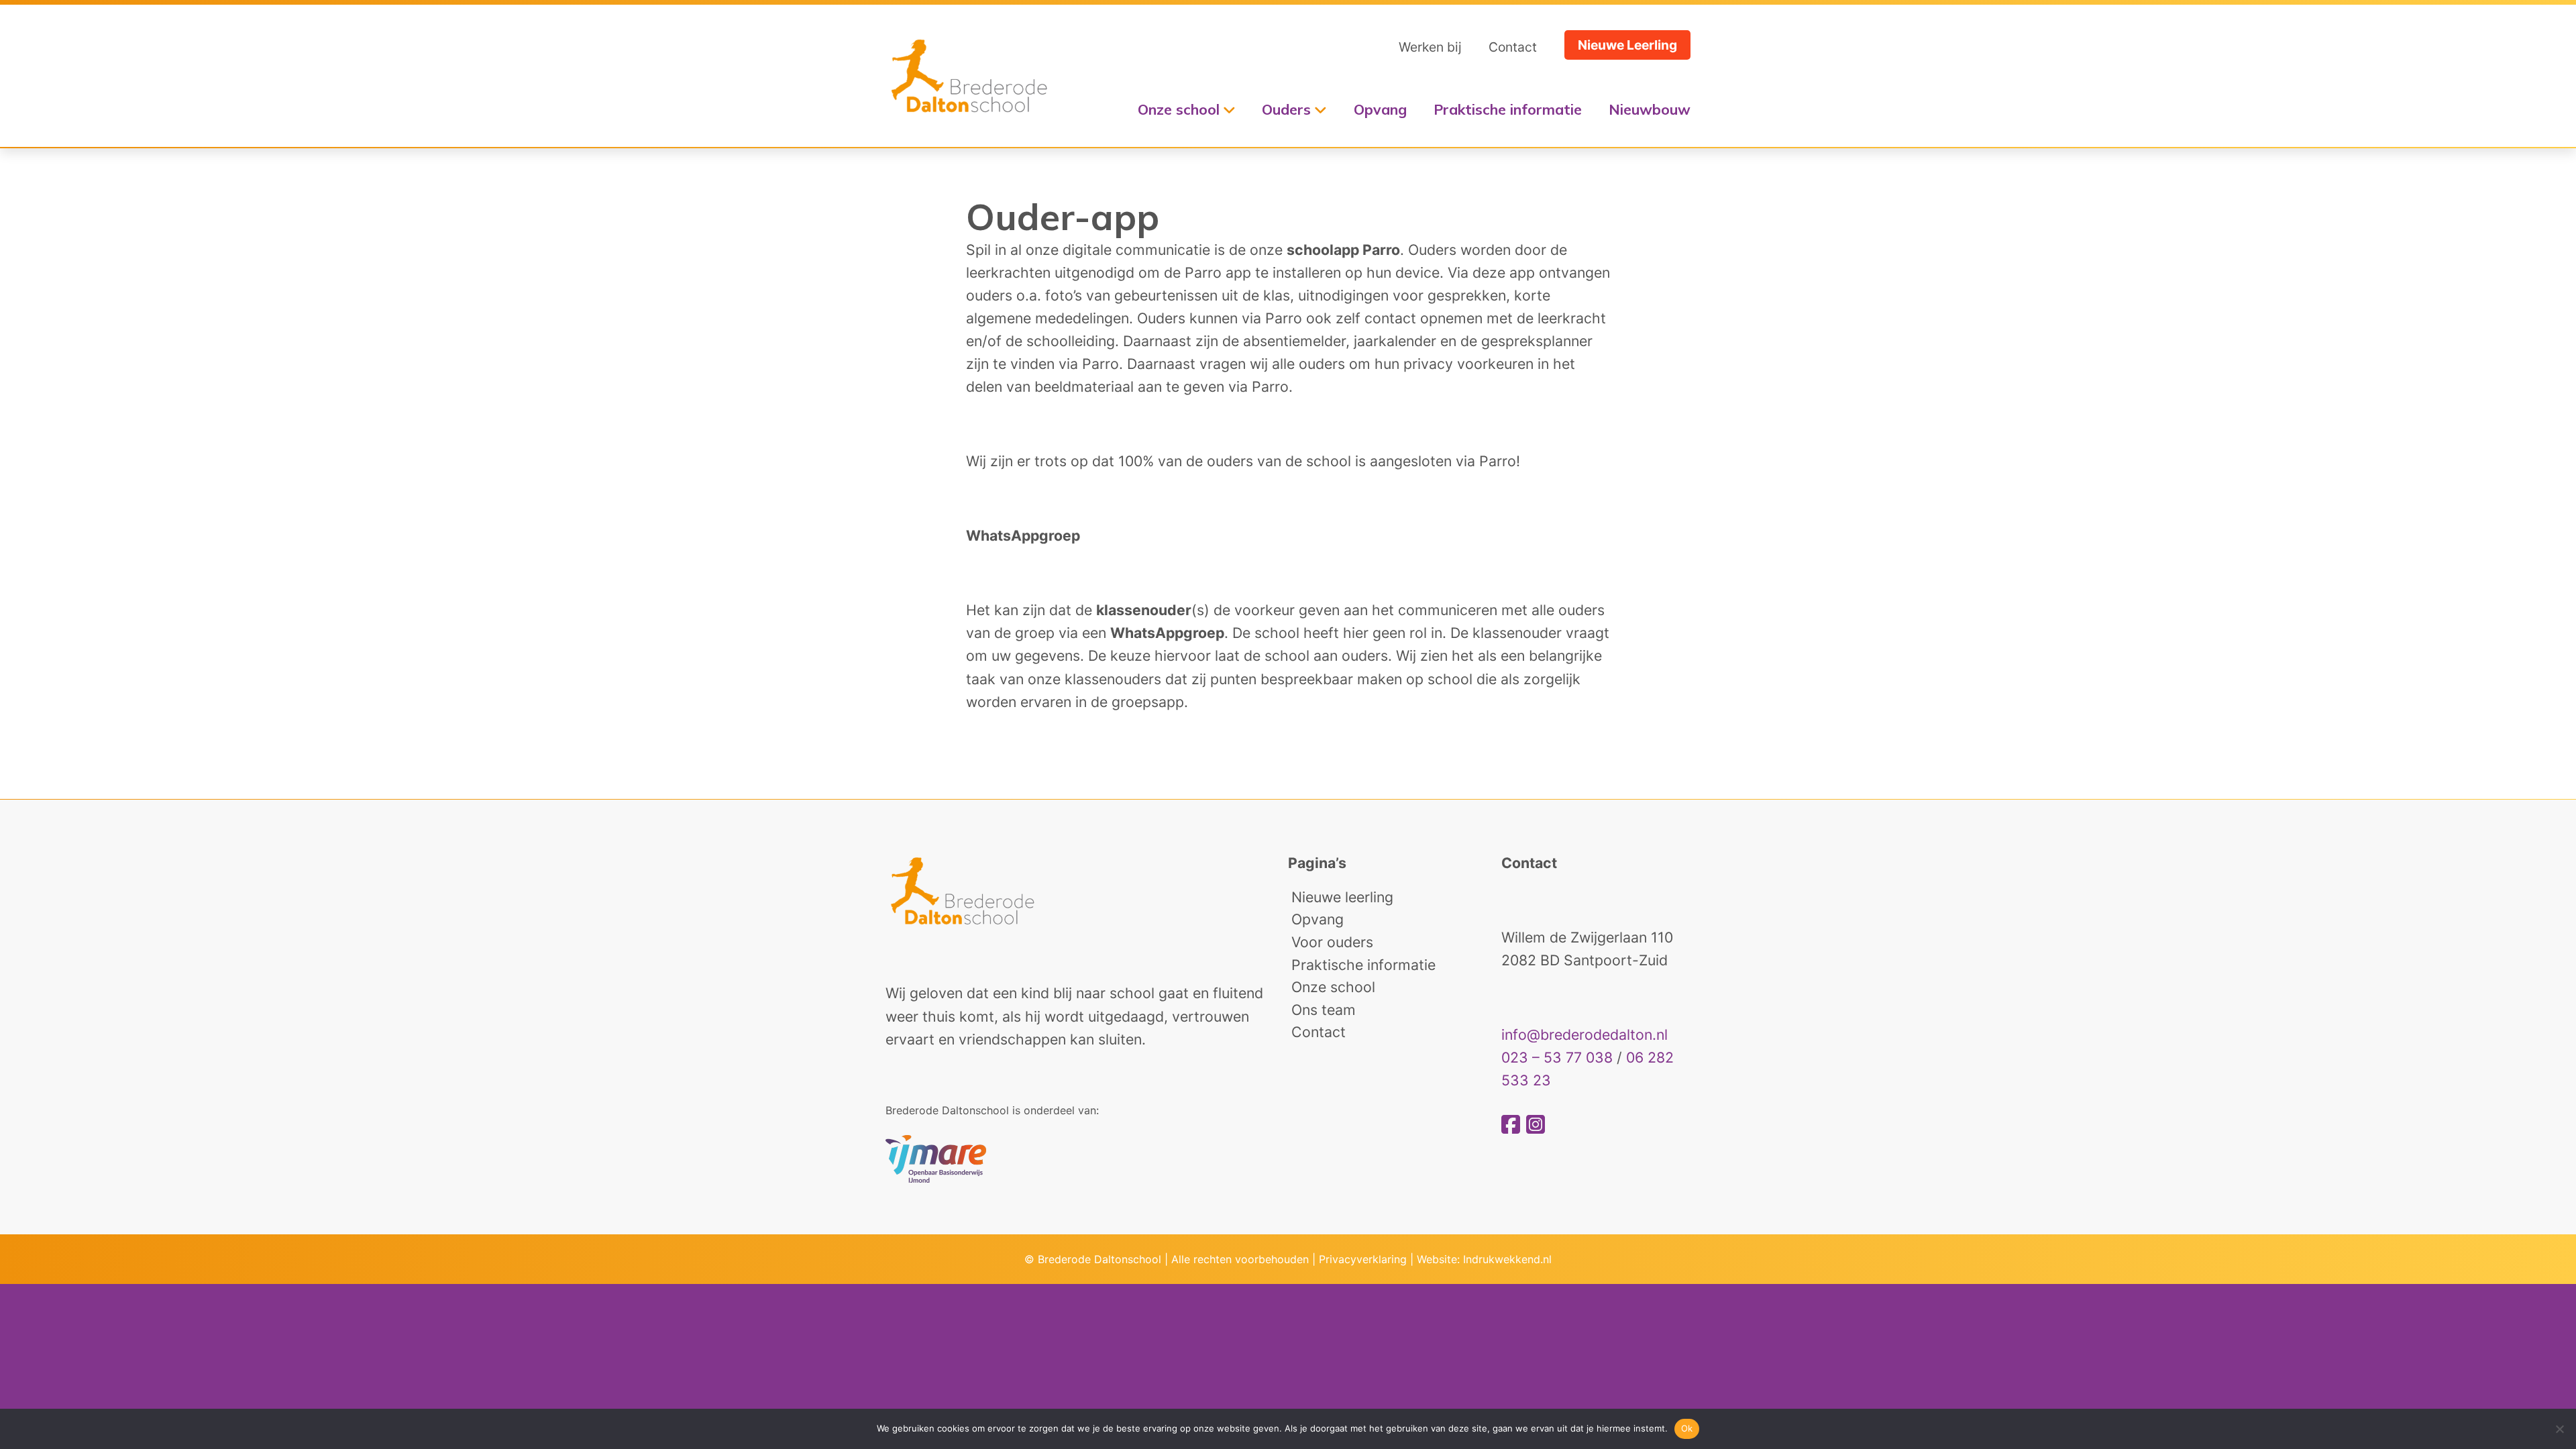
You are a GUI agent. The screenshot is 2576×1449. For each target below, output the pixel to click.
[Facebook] (1514, 1125)
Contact (1513, 47)
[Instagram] (1536, 1125)
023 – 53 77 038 (1557, 1057)
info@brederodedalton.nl (1585, 1034)
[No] (2559, 1429)
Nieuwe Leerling (1627, 45)
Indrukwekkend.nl (1507, 1259)
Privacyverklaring (1363, 1259)
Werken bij (1430, 47)
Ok (1687, 1428)
